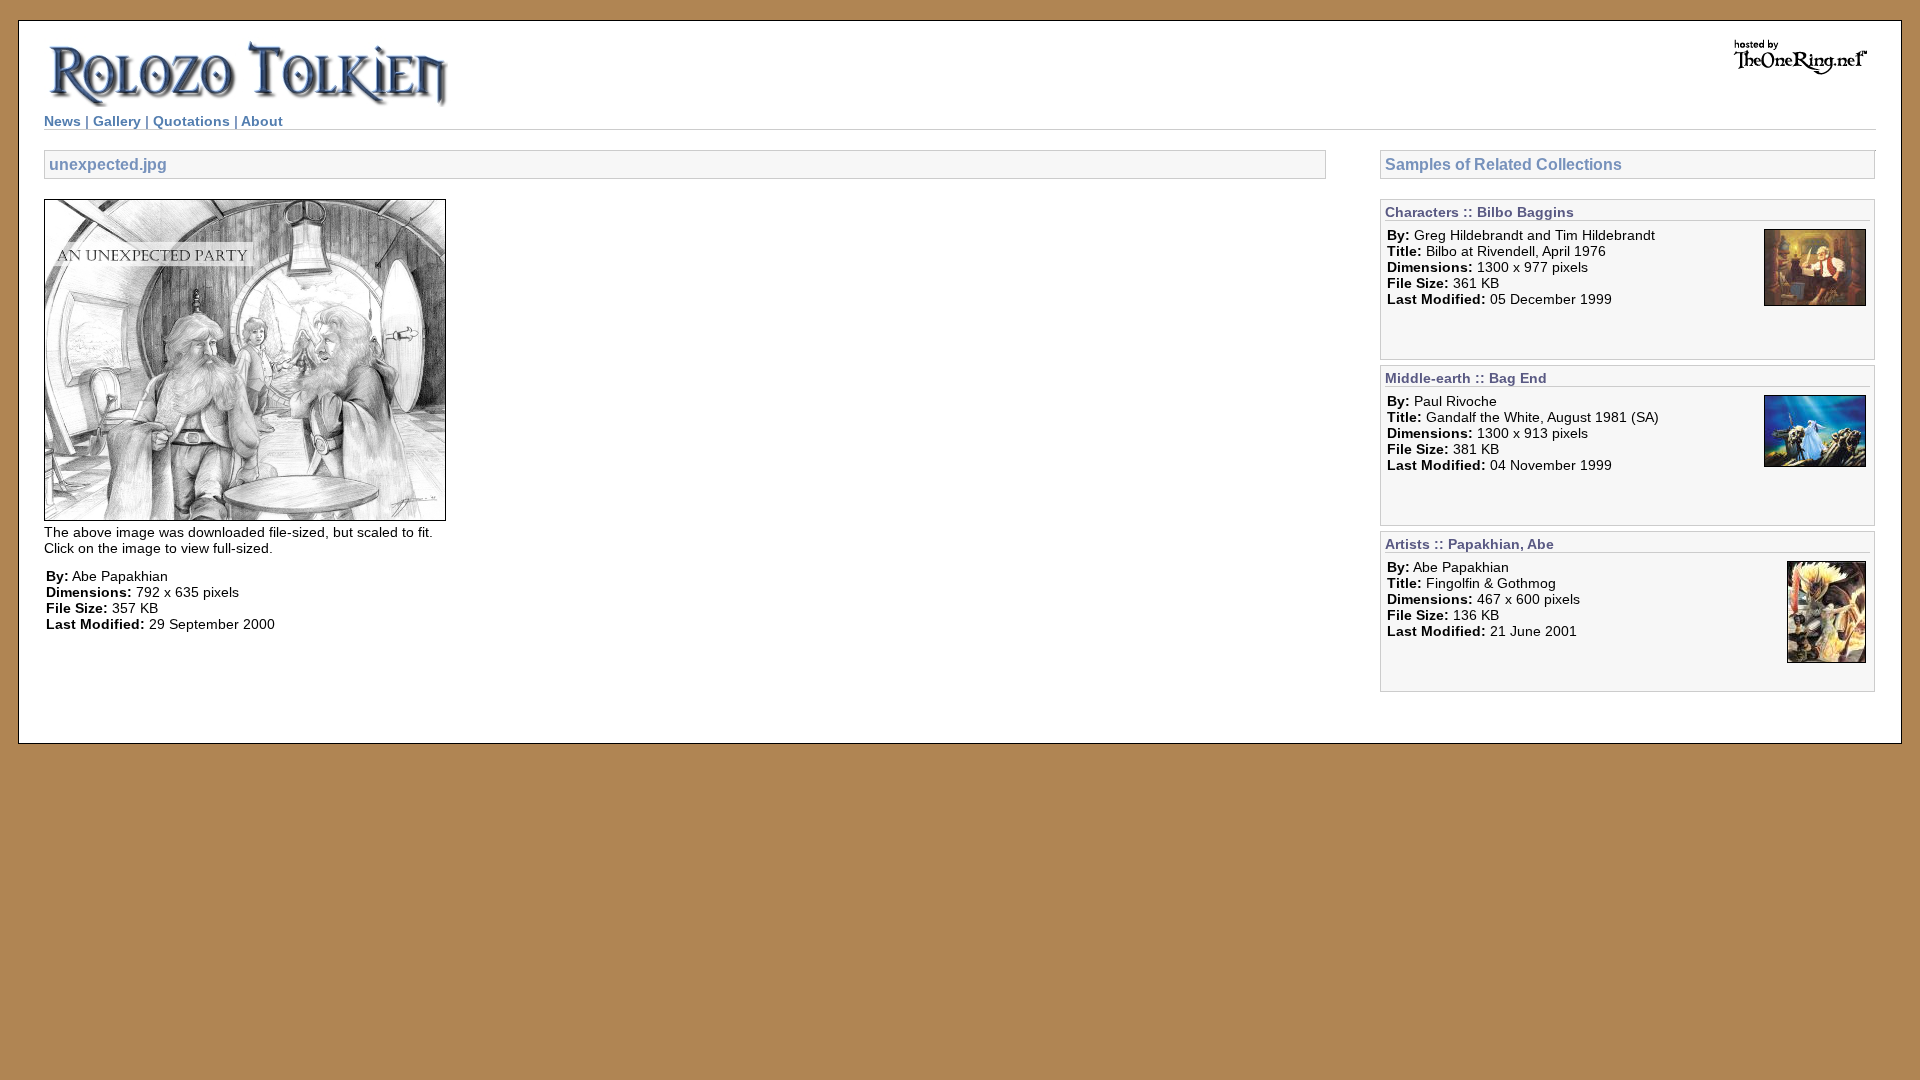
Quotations (191, 121)
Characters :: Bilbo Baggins (1479, 212)
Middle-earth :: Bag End (1466, 378)
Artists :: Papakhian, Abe (1469, 544)
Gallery (117, 121)
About (262, 121)
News (62, 121)
